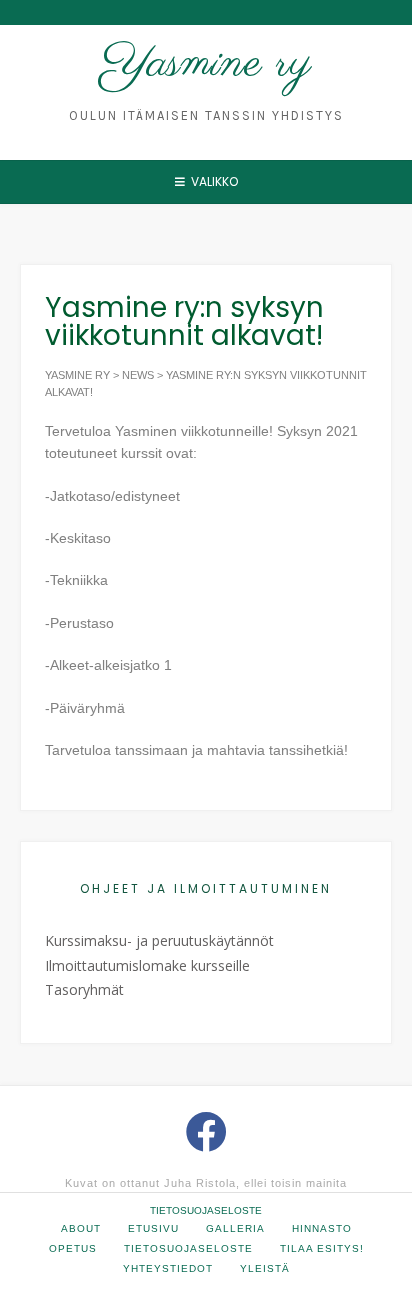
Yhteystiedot (168, 1268)
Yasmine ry (206, 64)
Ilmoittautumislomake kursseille (147, 965)
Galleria (235, 1228)
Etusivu (153, 1228)
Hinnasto (322, 1228)
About (81, 1228)
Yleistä (265, 1268)
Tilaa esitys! (322, 1248)
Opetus (73, 1248)
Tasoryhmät (84, 989)
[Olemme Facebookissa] (206, 1131)
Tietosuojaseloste (206, 1210)
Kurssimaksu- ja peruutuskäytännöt (159, 940)
